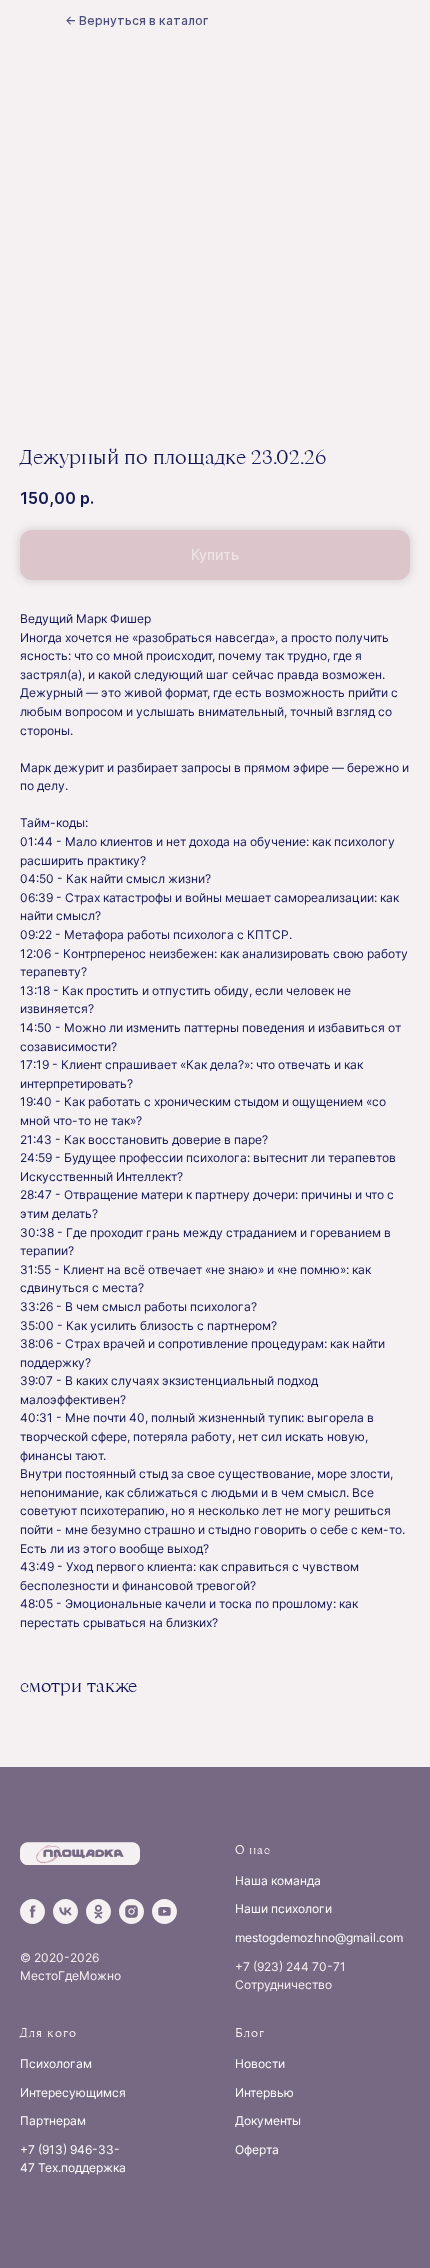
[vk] (65, 1911)
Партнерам (53, 2120)
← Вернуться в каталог (136, 20)
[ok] (98, 1911)
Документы (268, 2120)
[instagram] (131, 1911)
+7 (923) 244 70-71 (290, 1966)
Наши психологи (283, 1908)
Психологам (56, 2063)
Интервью (264, 2092)
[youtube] (164, 1911)
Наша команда (278, 1880)
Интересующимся (73, 2092)
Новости (260, 2063)
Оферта (257, 2149)
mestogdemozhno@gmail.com (319, 1937)
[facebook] (32, 1911)
